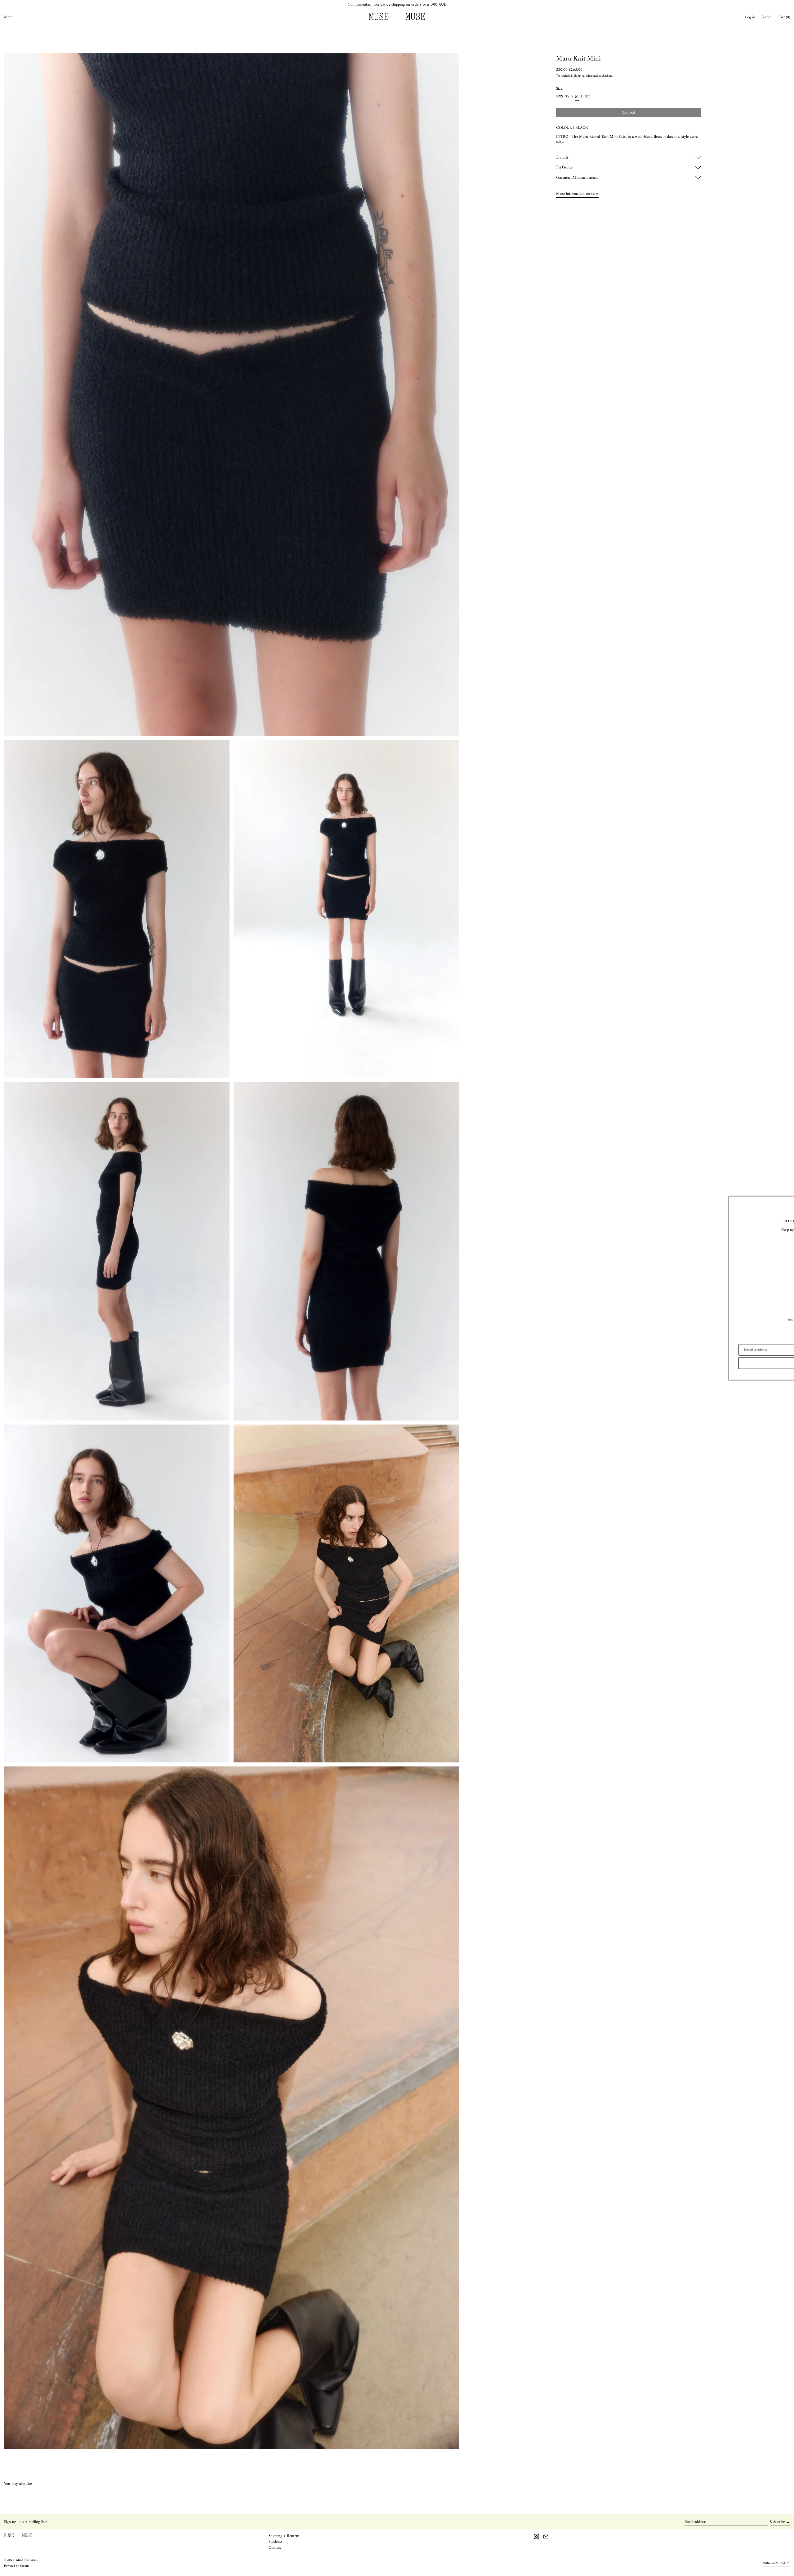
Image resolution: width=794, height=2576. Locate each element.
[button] (767, 17)
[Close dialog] (773, 1202)
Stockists (276, 2542)
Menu (9, 17)
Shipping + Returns (284, 2536)
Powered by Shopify (17, 2566)
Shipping (579, 76)
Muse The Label (27, 2560)
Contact (275, 2548)
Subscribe (777, 2522)
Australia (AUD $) (774, 2563)
